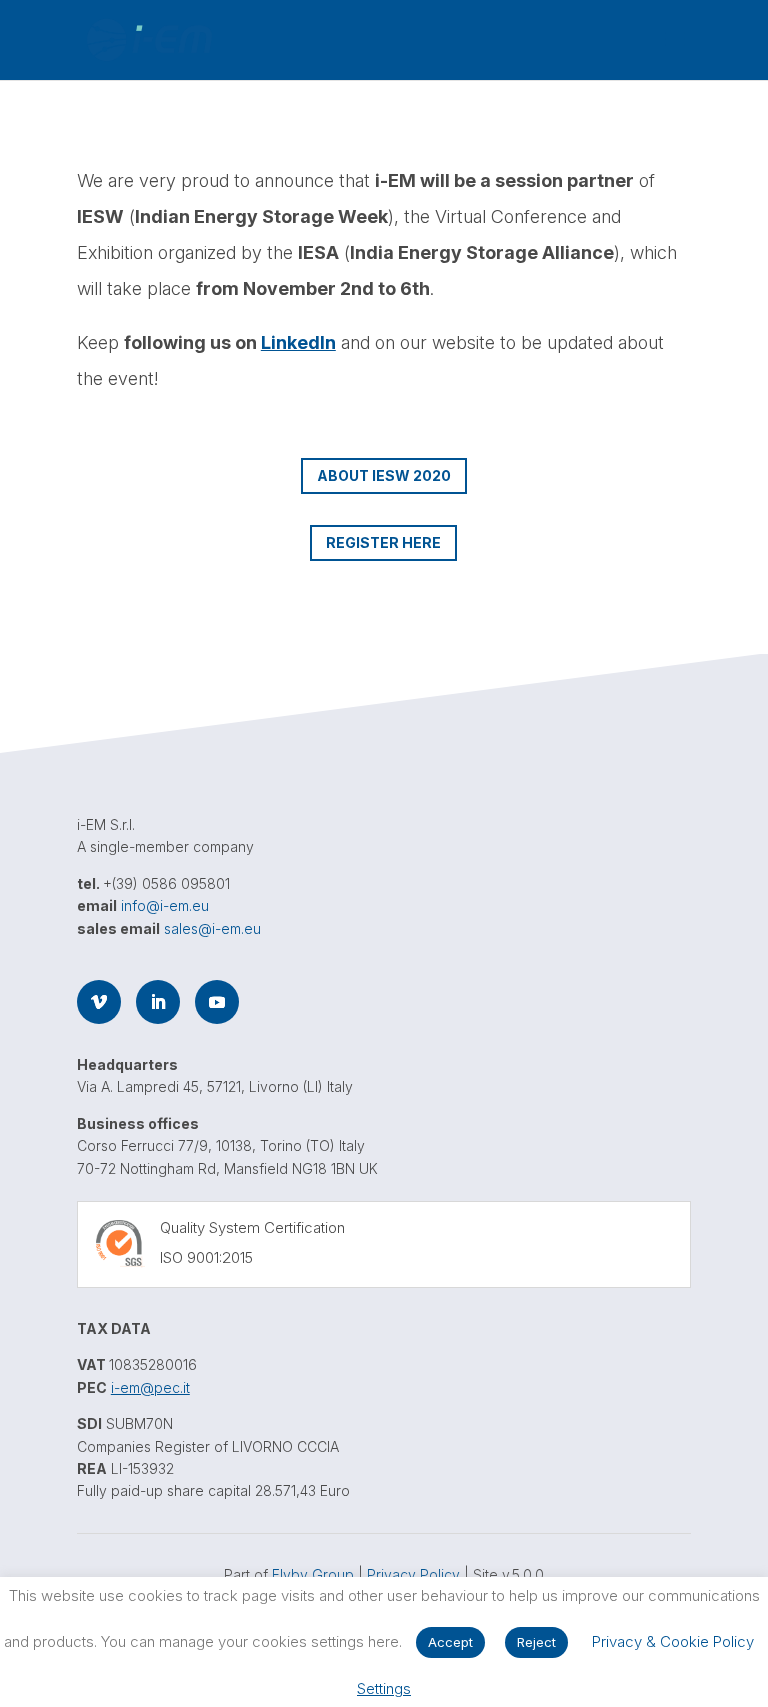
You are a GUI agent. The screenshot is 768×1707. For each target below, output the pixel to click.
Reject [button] (536, 1642)
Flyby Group (313, 1574)
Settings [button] (384, 1688)
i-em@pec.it (150, 1387)
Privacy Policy (413, 1574)
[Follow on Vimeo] (99, 1002)
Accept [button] (450, 1642)
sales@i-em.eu (212, 928)
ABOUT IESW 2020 (384, 475)
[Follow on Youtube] (217, 1002)
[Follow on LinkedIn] (158, 1002)
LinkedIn (298, 342)
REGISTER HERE (383, 542)
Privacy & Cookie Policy (673, 1641)
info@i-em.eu (165, 905)
